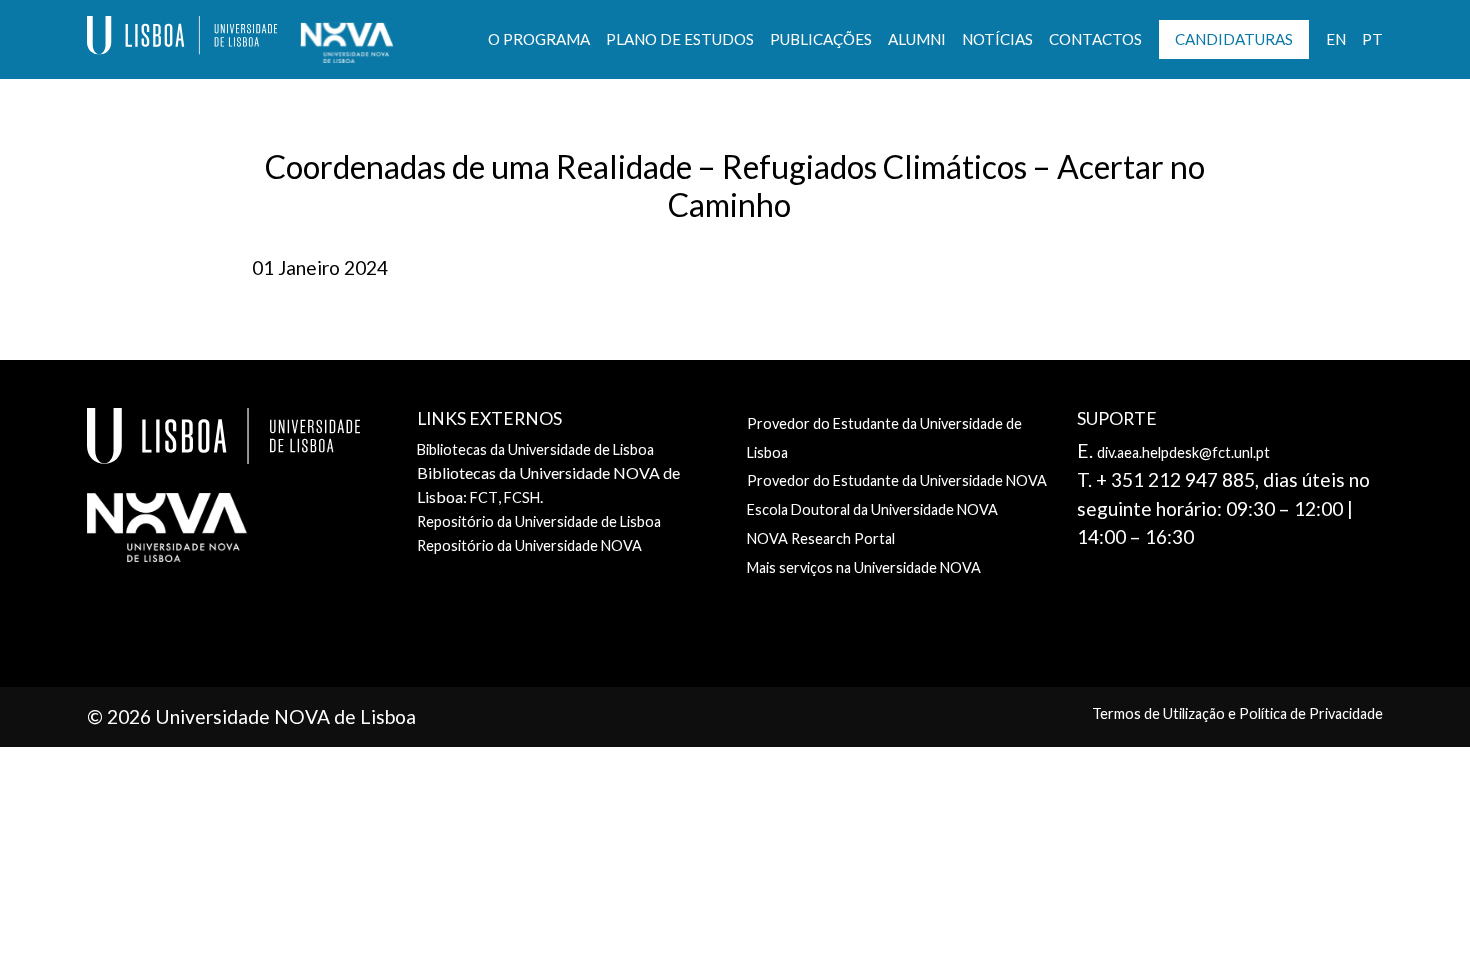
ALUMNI (917, 39)
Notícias (997, 39)
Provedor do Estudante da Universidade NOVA (897, 480)
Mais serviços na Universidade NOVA (864, 567)
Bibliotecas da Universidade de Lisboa (535, 449)
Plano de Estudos (680, 39)
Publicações (821, 39)
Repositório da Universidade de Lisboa (539, 521)
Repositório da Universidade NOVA (529, 545)
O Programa (539, 39)
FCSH (522, 497)
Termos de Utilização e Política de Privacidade (1237, 713)
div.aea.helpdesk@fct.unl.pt (1183, 452)
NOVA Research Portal (821, 538)
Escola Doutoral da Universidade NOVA (872, 509)
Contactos (1095, 39)
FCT (484, 497)
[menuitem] (1336, 39)
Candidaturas (1234, 39)
